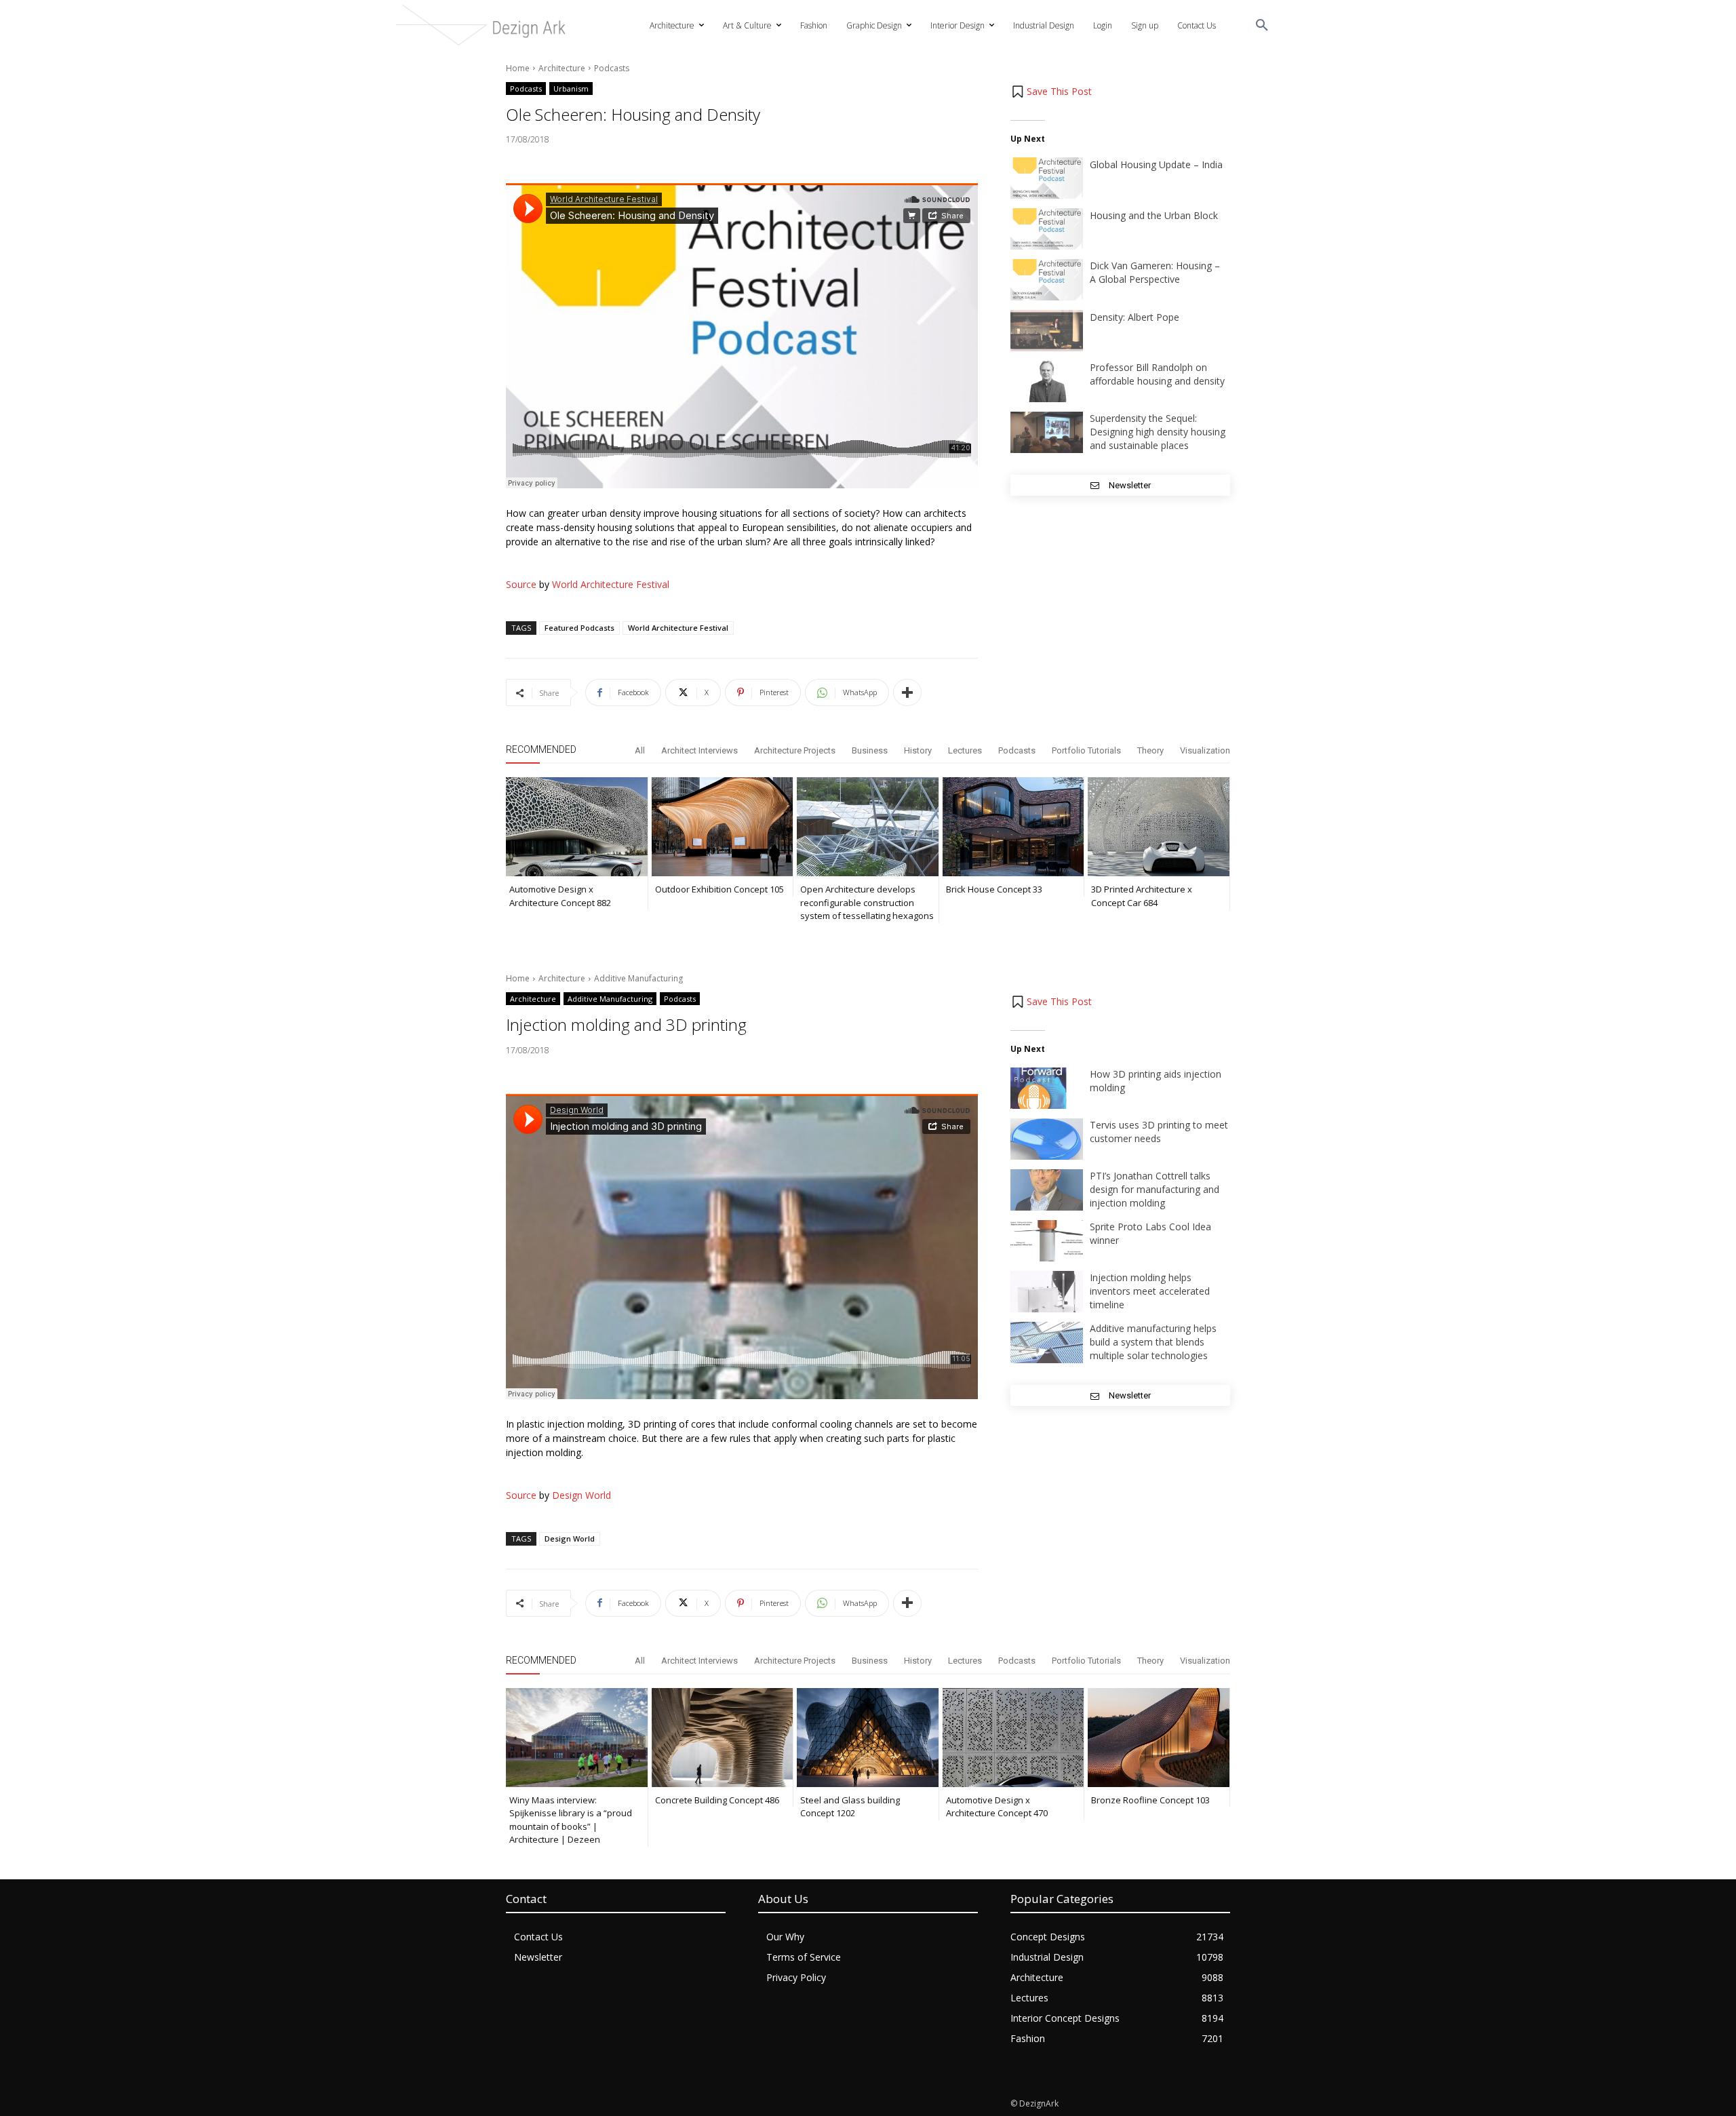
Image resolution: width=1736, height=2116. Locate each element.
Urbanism (571, 89)
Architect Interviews (699, 750)
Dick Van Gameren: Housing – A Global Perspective (1155, 272)
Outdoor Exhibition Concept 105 (719, 889)
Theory (1150, 750)
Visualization (1205, 750)
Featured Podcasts (579, 628)
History (918, 750)
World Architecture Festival (611, 584)
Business (870, 750)
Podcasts (612, 68)
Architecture (562, 68)
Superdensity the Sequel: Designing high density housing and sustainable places (1158, 432)
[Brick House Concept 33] (1013, 827)
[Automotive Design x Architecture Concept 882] (577, 827)
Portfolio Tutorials (1086, 750)
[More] (907, 692)
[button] (1262, 26)
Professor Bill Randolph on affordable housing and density (1157, 374)
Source (521, 584)
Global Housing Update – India (1156, 164)
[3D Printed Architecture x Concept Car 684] (1159, 827)
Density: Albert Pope (1135, 317)
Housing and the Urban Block (1154, 215)
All (640, 750)
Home (518, 68)
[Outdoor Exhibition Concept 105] (723, 827)
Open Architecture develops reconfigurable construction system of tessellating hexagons (867, 902)
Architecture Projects (795, 750)
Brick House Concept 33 (994, 889)
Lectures (965, 750)
